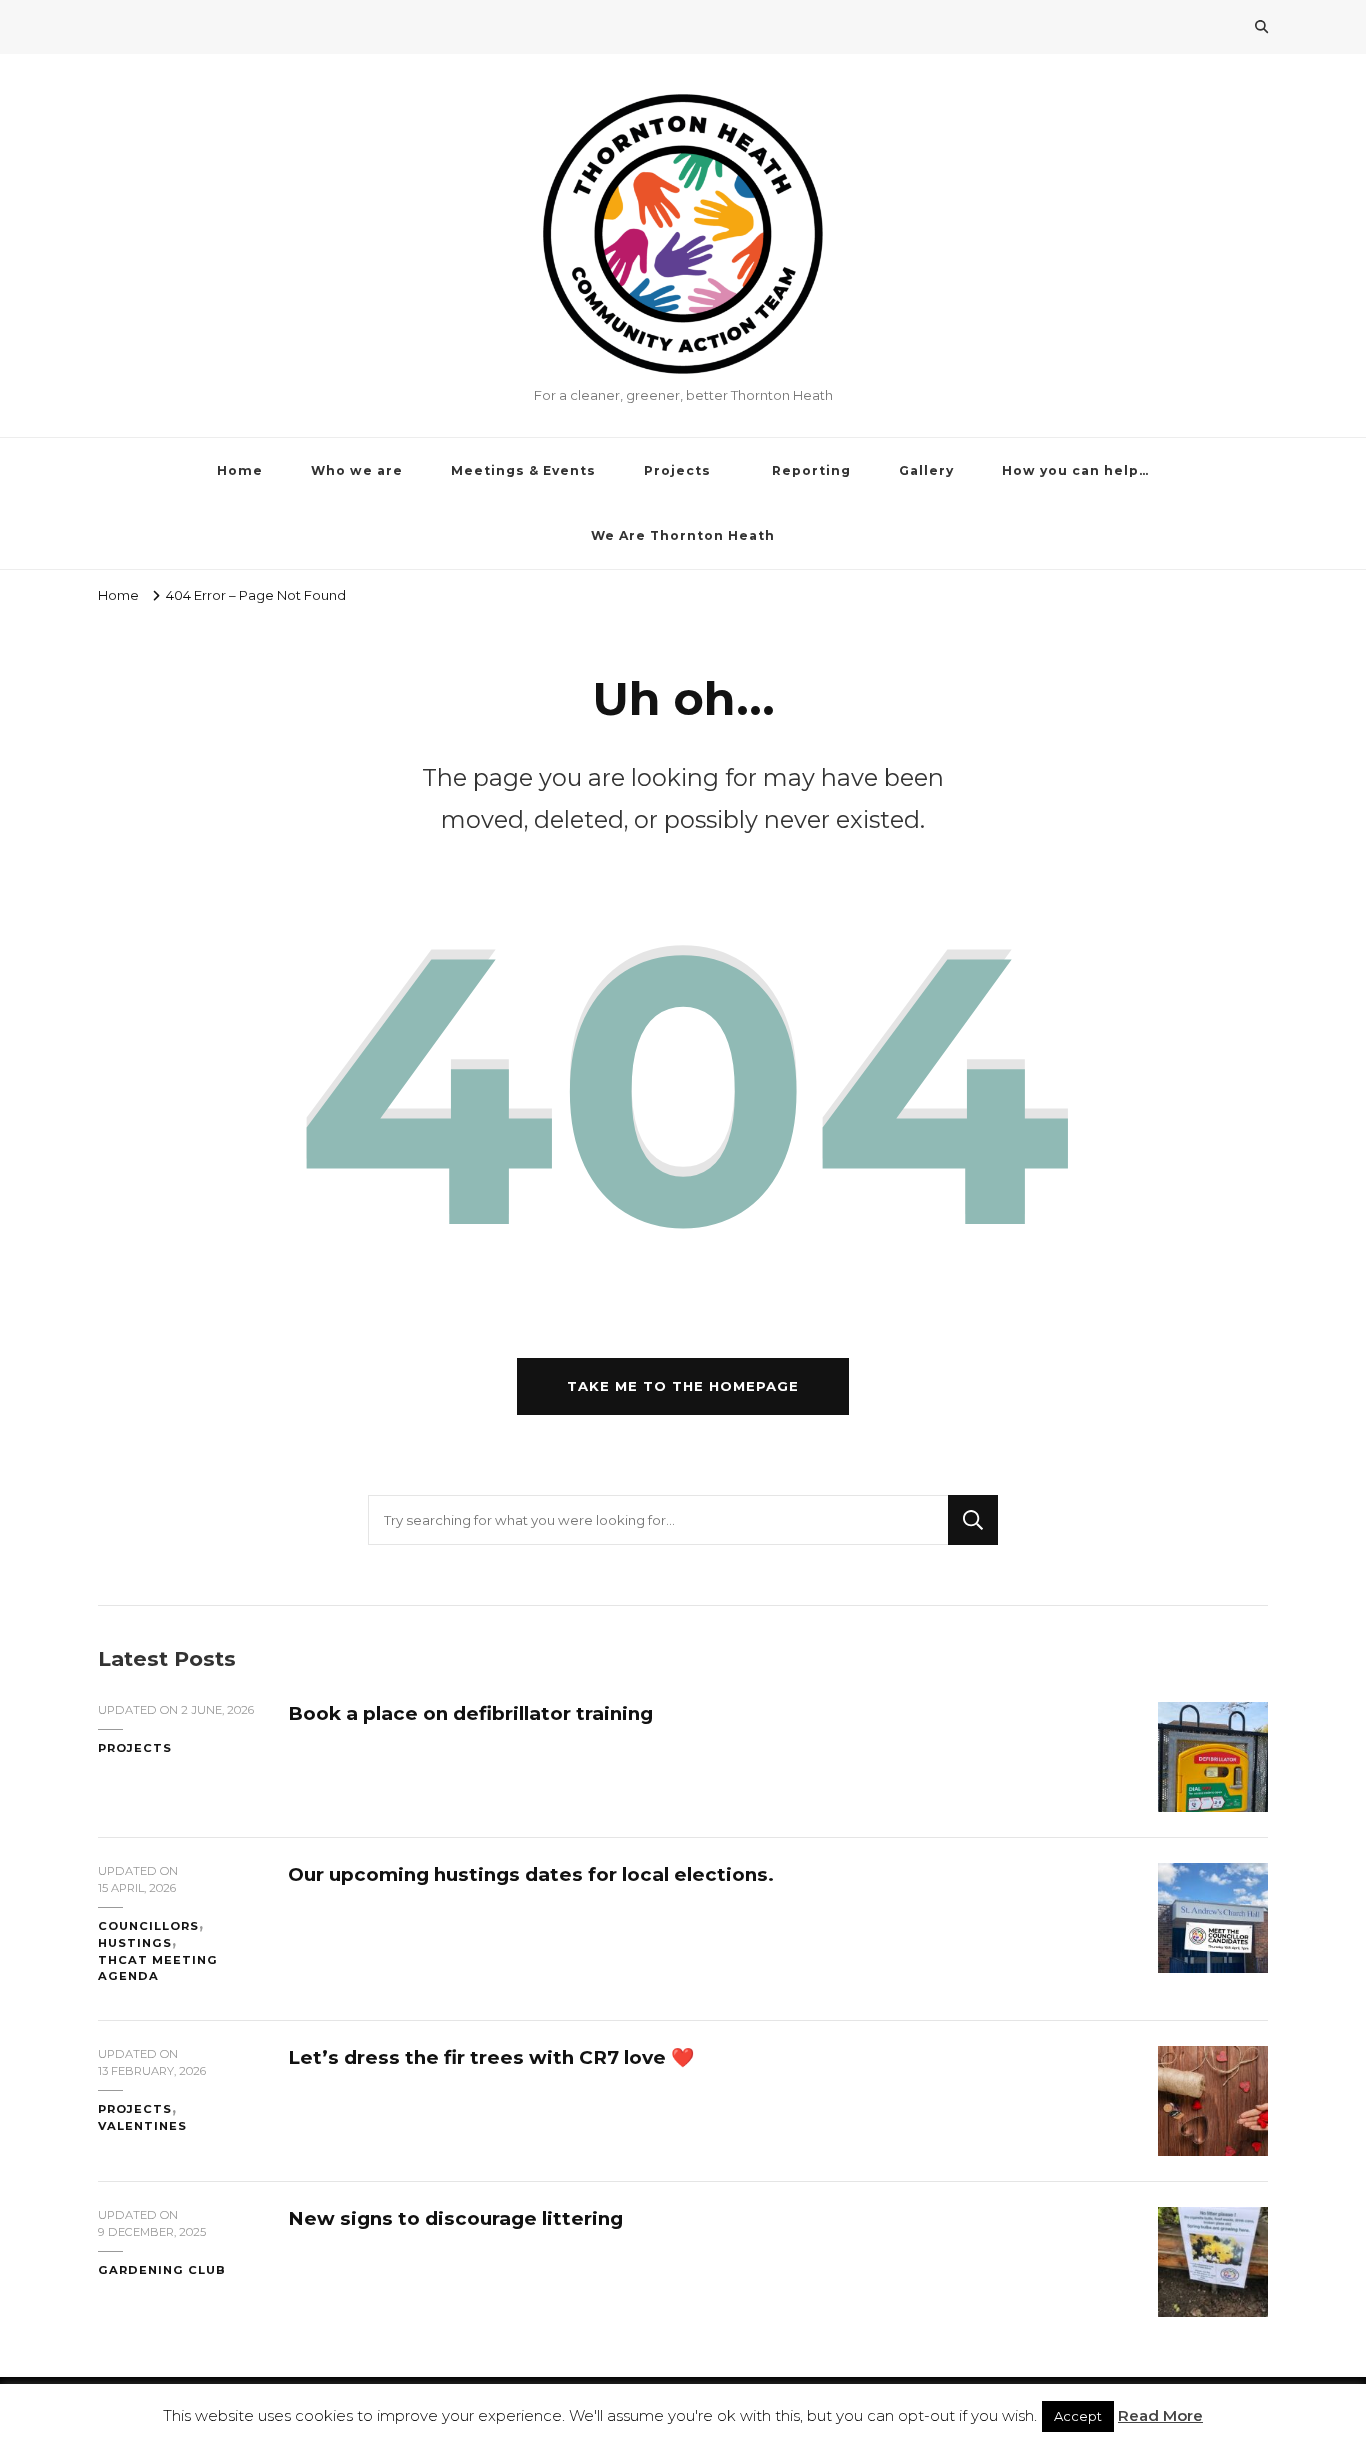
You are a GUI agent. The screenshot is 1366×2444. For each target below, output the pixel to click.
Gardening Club (162, 2270)
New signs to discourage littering (455, 2218)
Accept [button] (1078, 2416)
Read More (1160, 2415)
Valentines (142, 2126)
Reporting (811, 470)
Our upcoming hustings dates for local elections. (531, 1874)
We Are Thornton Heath (683, 535)
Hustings (135, 1943)
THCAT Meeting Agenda (158, 1968)
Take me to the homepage (683, 1386)
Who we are (357, 470)
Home (240, 470)
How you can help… (1075, 470)
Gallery (926, 470)
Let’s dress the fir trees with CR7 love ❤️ (491, 2057)
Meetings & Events (523, 470)
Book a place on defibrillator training (470, 1713)
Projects (677, 470)
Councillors (148, 1926)
